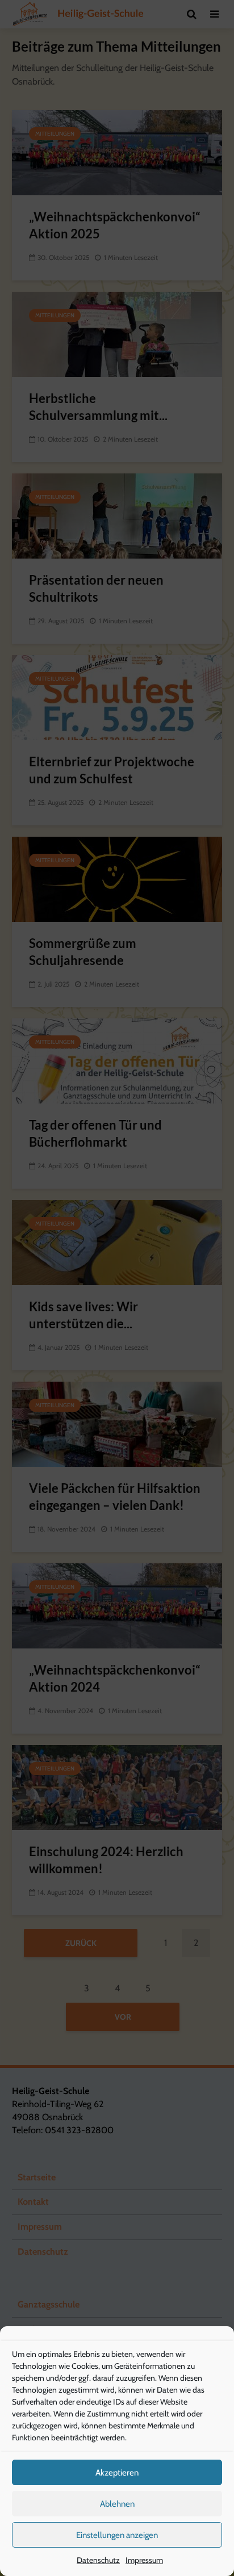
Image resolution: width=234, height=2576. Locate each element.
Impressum (144, 2560)
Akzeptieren (117, 2473)
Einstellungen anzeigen (117, 2535)
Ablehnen (117, 2504)
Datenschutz (98, 2560)
